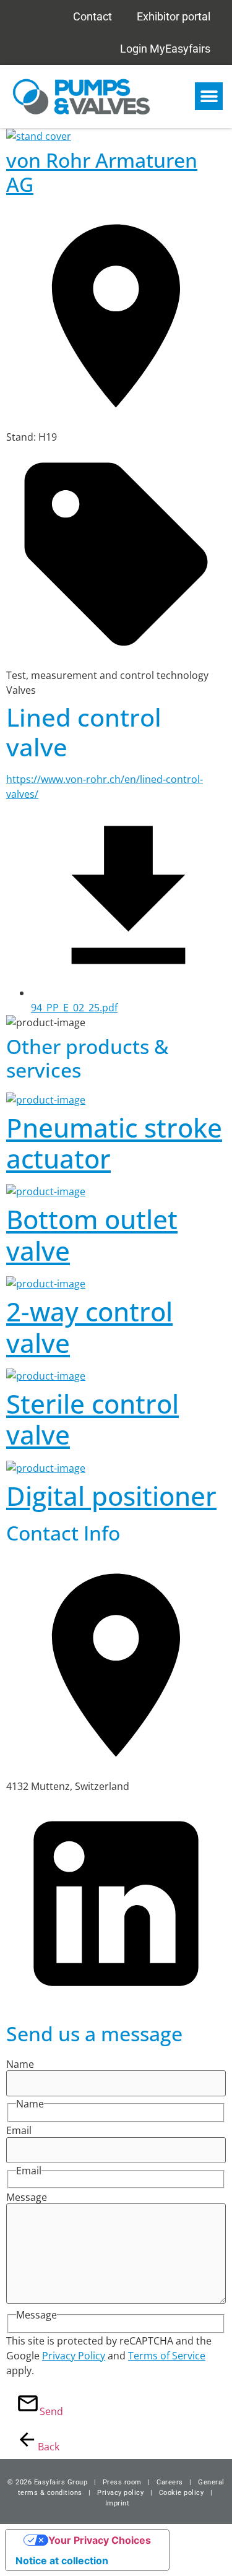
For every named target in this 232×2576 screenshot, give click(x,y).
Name (20, 2064)
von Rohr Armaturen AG (102, 172)
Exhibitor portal (174, 16)
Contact (92, 16)
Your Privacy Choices (100, 2540)
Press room (121, 2482)
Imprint (118, 2503)
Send (45, 2411)
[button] (209, 96)
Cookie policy (182, 2493)
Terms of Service (167, 2356)
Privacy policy (120, 2493)
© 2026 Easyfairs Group (47, 2482)
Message (27, 2197)
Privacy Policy (74, 2356)
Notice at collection (62, 2561)
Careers (170, 2482)
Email (19, 2130)
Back (43, 2447)
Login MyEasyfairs (165, 49)
